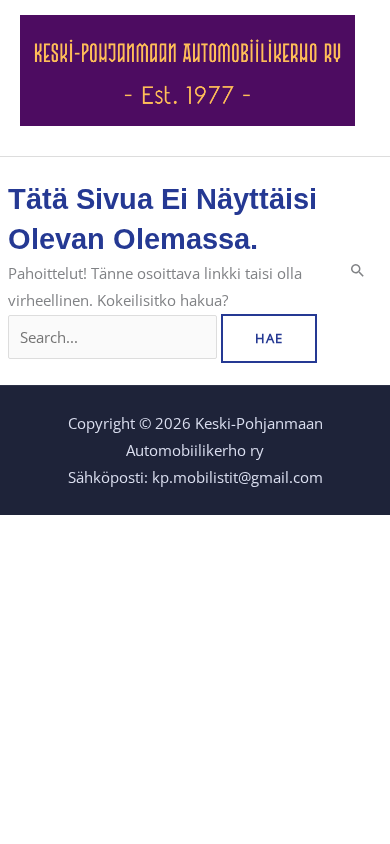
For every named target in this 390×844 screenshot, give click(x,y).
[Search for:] (114, 337)
